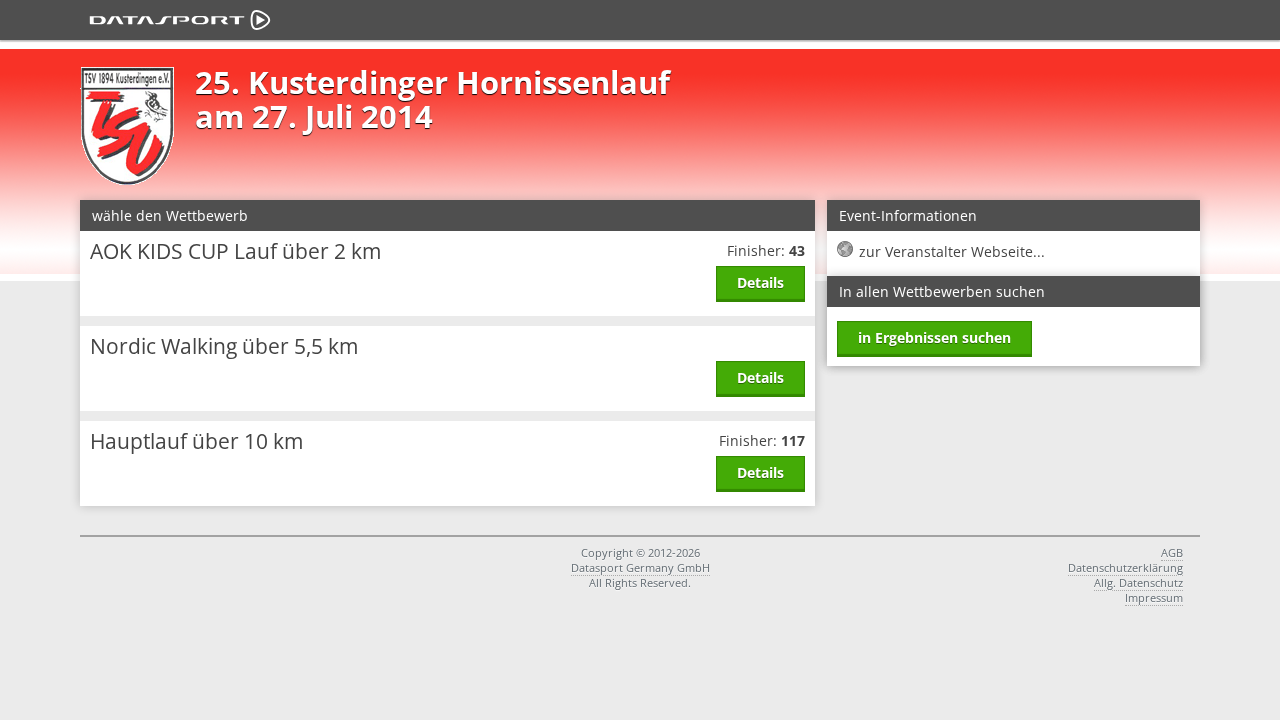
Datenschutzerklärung (1125, 567)
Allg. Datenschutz (1138, 582)
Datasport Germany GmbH (640, 567)
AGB (1172, 552)
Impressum (1154, 597)
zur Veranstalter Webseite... (952, 251)
